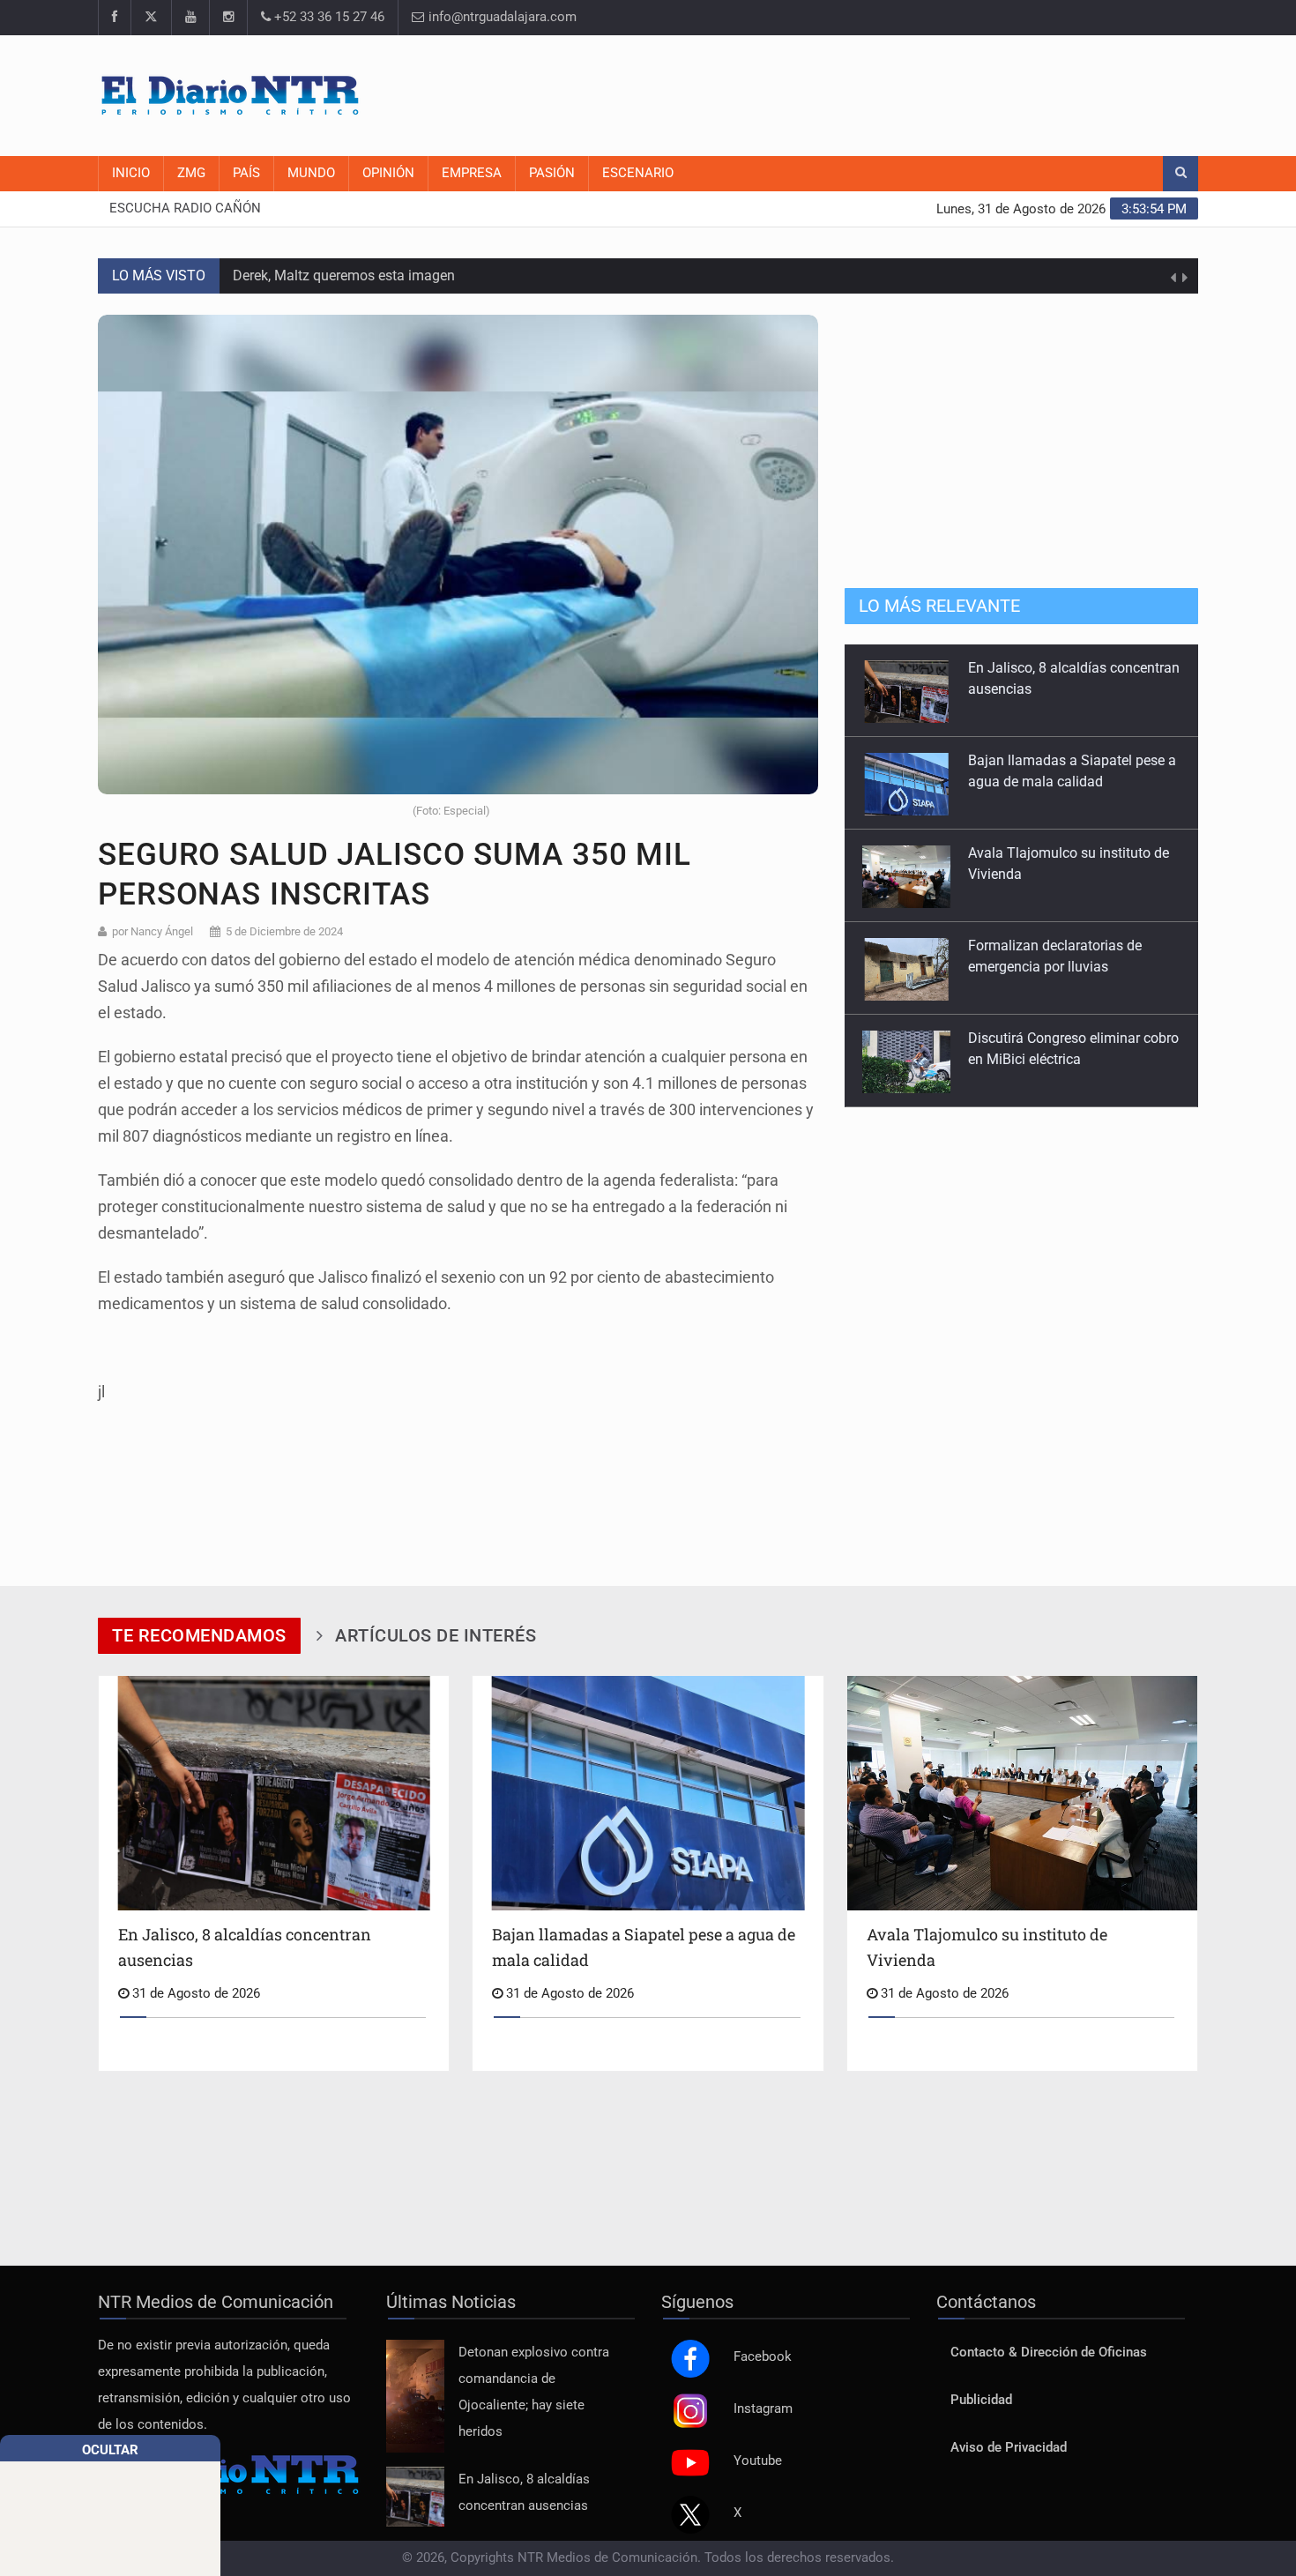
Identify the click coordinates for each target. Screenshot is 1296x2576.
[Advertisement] (877, 93)
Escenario (638, 173)
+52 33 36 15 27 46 (328, 17)
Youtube (758, 2461)
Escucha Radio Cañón (185, 208)
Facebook (763, 2357)
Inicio (131, 173)
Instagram (763, 2409)
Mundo (311, 173)
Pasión (552, 173)
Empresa (472, 173)
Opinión (388, 173)
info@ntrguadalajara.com (501, 17)
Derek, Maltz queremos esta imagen (344, 275)
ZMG (191, 173)
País (246, 173)
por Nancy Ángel (153, 931)
